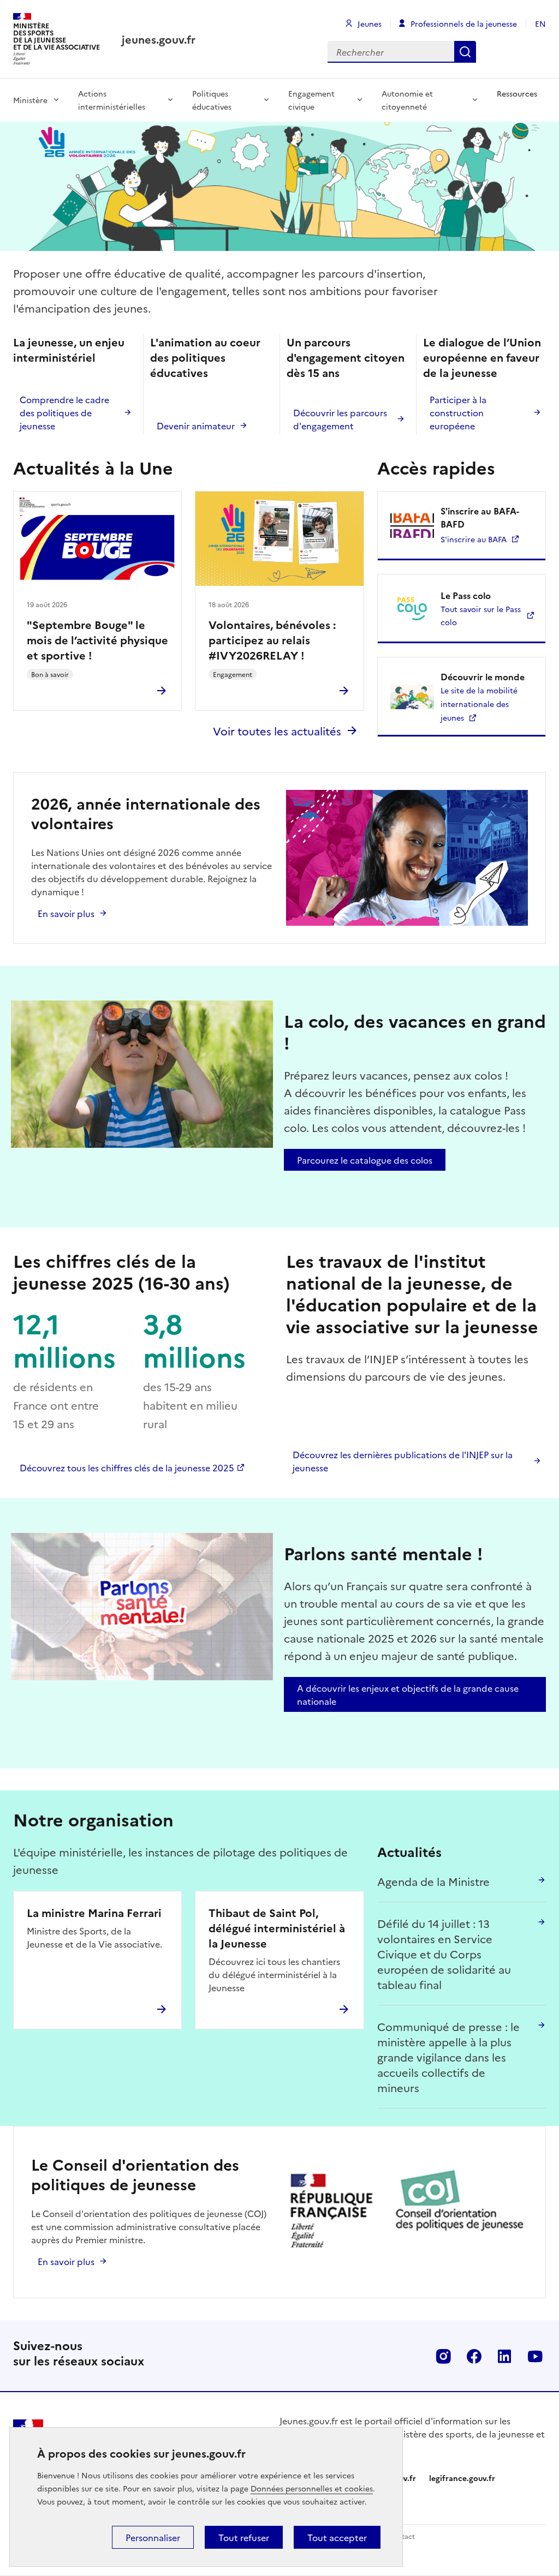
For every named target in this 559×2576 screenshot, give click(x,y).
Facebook (474, 2356)
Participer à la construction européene (458, 412)
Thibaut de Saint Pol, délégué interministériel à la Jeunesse (277, 1927)
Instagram (443, 2356)
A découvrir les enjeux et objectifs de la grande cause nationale (408, 1694)
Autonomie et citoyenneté (407, 100)
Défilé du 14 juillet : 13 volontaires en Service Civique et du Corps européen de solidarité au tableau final (444, 1954)
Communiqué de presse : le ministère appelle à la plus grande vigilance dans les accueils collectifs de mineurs (448, 2057)
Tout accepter (337, 2537)
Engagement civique (311, 100)
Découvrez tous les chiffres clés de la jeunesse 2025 (127, 1467)
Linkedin (504, 2356)
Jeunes (370, 23)
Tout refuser (244, 2537)
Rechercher (465, 52)
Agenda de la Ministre (433, 1881)
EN (540, 23)
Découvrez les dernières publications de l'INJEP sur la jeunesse (403, 1461)
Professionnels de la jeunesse (464, 23)
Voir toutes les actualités (277, 730)
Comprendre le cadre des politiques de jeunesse (64, 412)
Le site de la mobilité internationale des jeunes (479, 704)
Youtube (535, 2356)
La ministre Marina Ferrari (94, 1912)
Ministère (30, 100)
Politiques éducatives (212, 100)
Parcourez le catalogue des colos (365, 1160)
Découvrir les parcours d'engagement (340, 419)
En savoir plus (66, 913)
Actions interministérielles (112, 100)
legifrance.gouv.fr (462, 2478)
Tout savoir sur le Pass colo (481, 615)
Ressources (517, 93)
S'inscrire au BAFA (474, 539)
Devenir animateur (196, 426)
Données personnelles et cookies (312, 2488)
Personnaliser (153, 2537)
